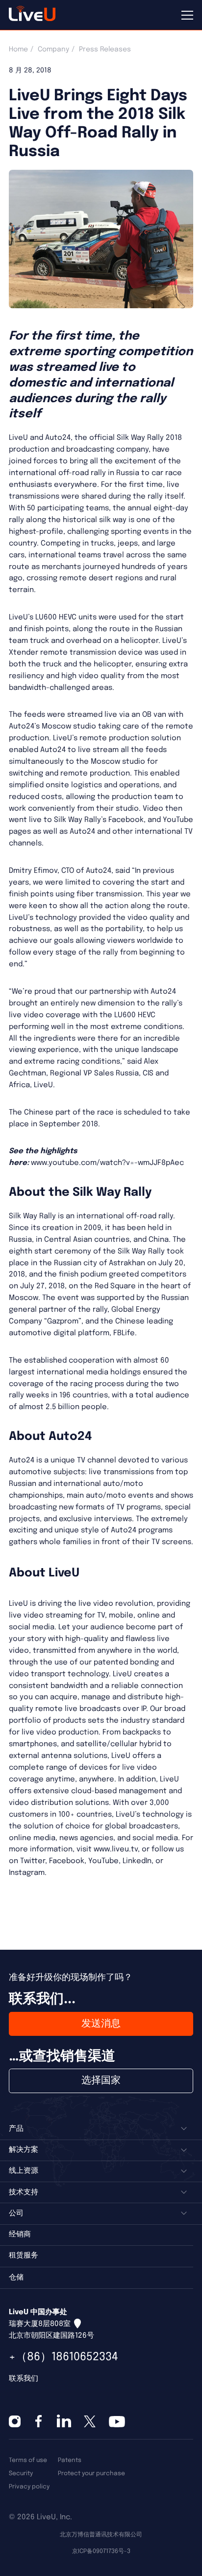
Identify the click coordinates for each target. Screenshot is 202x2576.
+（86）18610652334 (63, 2357)
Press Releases (105, 49)
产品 (16, 2129)
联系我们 (24, 2379)
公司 (16, 2213)
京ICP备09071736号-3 (101, 2551)
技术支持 (24, 2192)
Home (18, 49)
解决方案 (24, 2150)
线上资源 (24, 2171)
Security (21, 2473)
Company (53, 49)
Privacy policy (29, 2487)
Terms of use (28, 2460)
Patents (70, 2460)
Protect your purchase (91, 2473)
